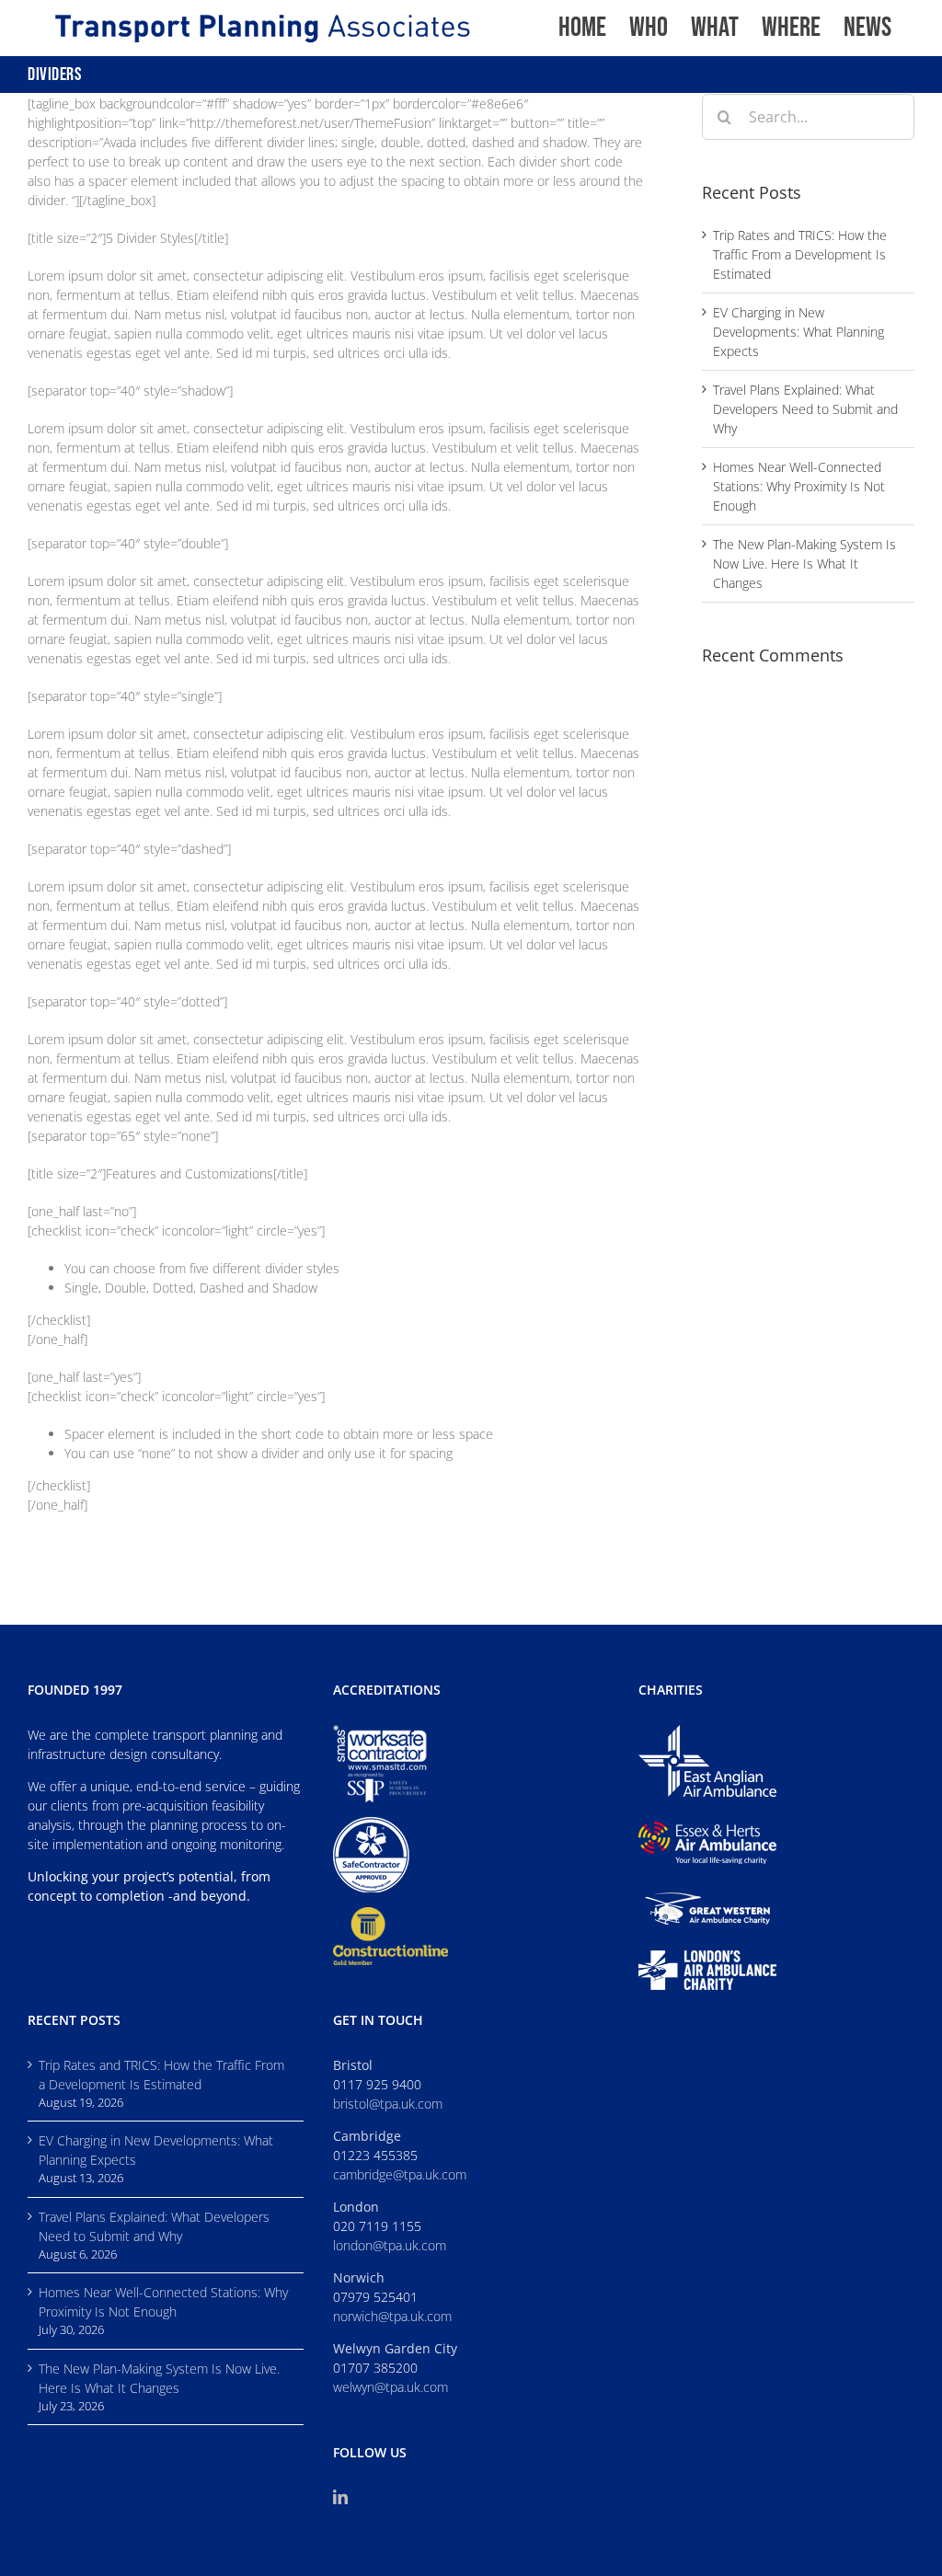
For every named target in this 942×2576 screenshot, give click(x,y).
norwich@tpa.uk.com (392, 2316)
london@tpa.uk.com (390, 2245)
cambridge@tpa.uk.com (400, 2174)
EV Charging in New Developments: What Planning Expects (798, 332)
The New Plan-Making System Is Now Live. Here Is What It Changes (804, 563)
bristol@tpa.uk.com (388, 2104)
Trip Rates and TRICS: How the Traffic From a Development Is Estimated (800, 254)
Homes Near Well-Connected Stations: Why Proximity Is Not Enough (799, 486)
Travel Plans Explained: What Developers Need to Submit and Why (805, 409)
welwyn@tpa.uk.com (391, 2387)
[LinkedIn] (340, 2497)
